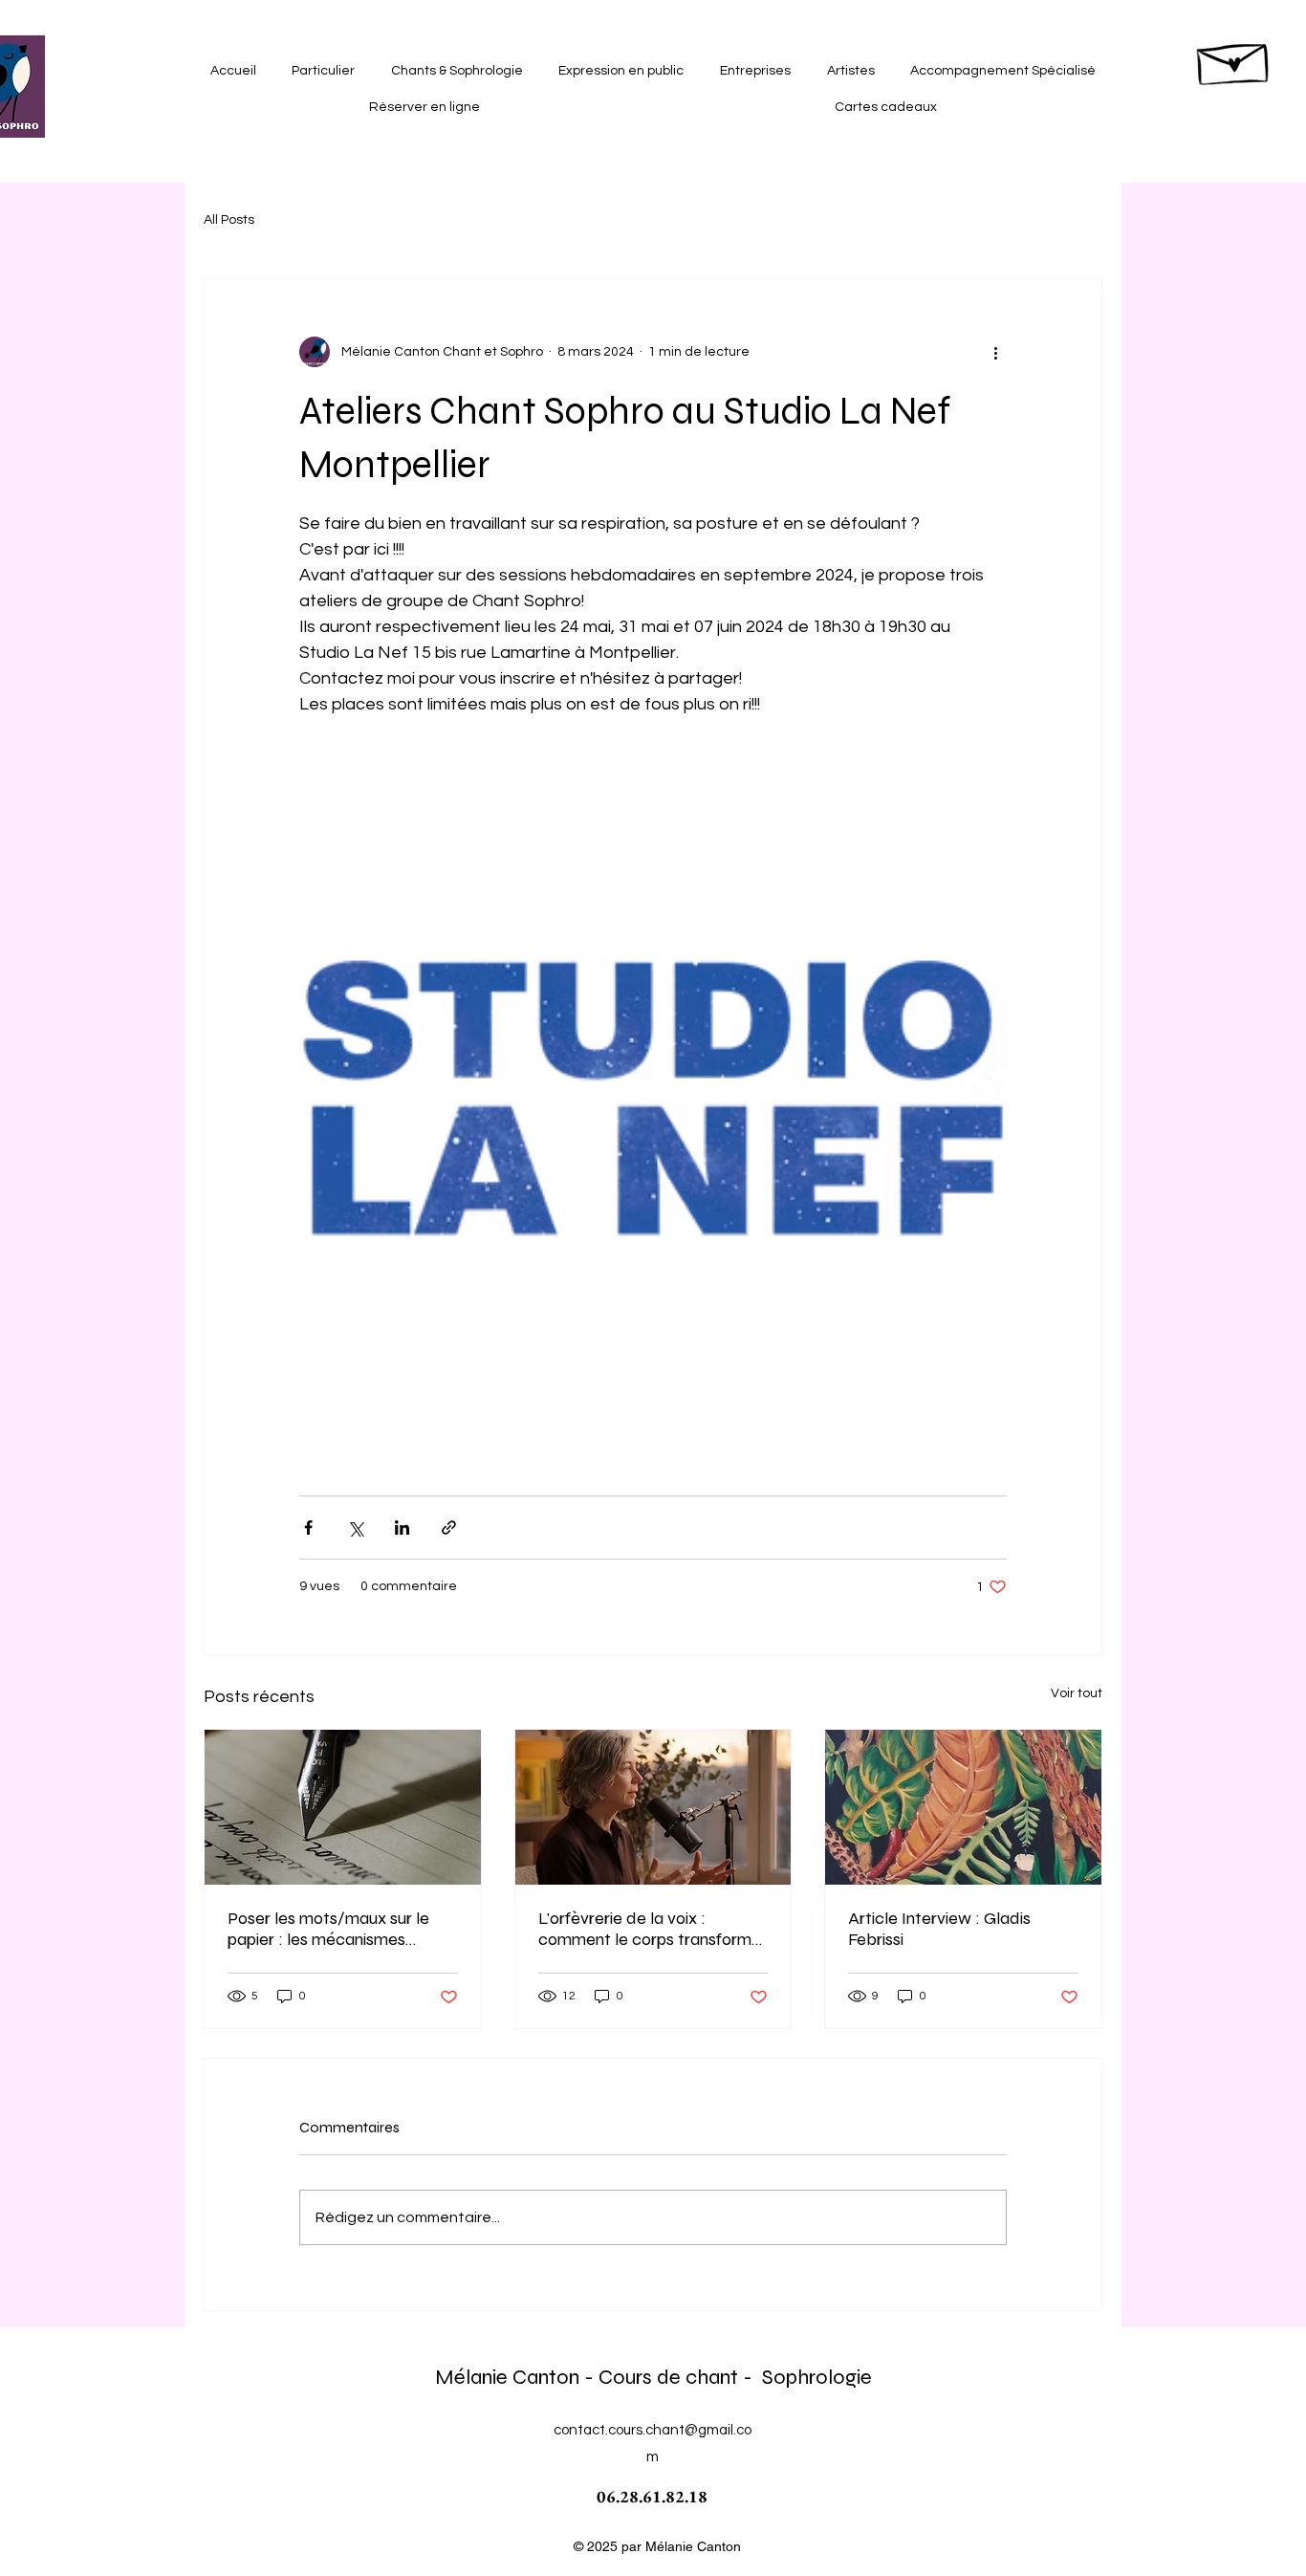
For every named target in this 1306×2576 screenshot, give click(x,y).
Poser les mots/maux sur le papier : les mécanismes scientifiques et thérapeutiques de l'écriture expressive (331, 1929)
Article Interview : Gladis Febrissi (939, 1929)
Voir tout (1077, 1693)
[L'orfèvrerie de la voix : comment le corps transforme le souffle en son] (653, 1807)
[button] (324, 71)
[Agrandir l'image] (653, 1097)
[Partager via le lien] (449, 1528)
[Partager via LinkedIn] (402, 1528)
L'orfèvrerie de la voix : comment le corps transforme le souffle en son (650, 1929)
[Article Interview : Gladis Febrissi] (963, 1807)
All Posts (229, 220)
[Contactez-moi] (1234, 58)
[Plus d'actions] (995, 352)
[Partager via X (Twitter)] (355, 1528)
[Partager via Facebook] (308, 1528)
